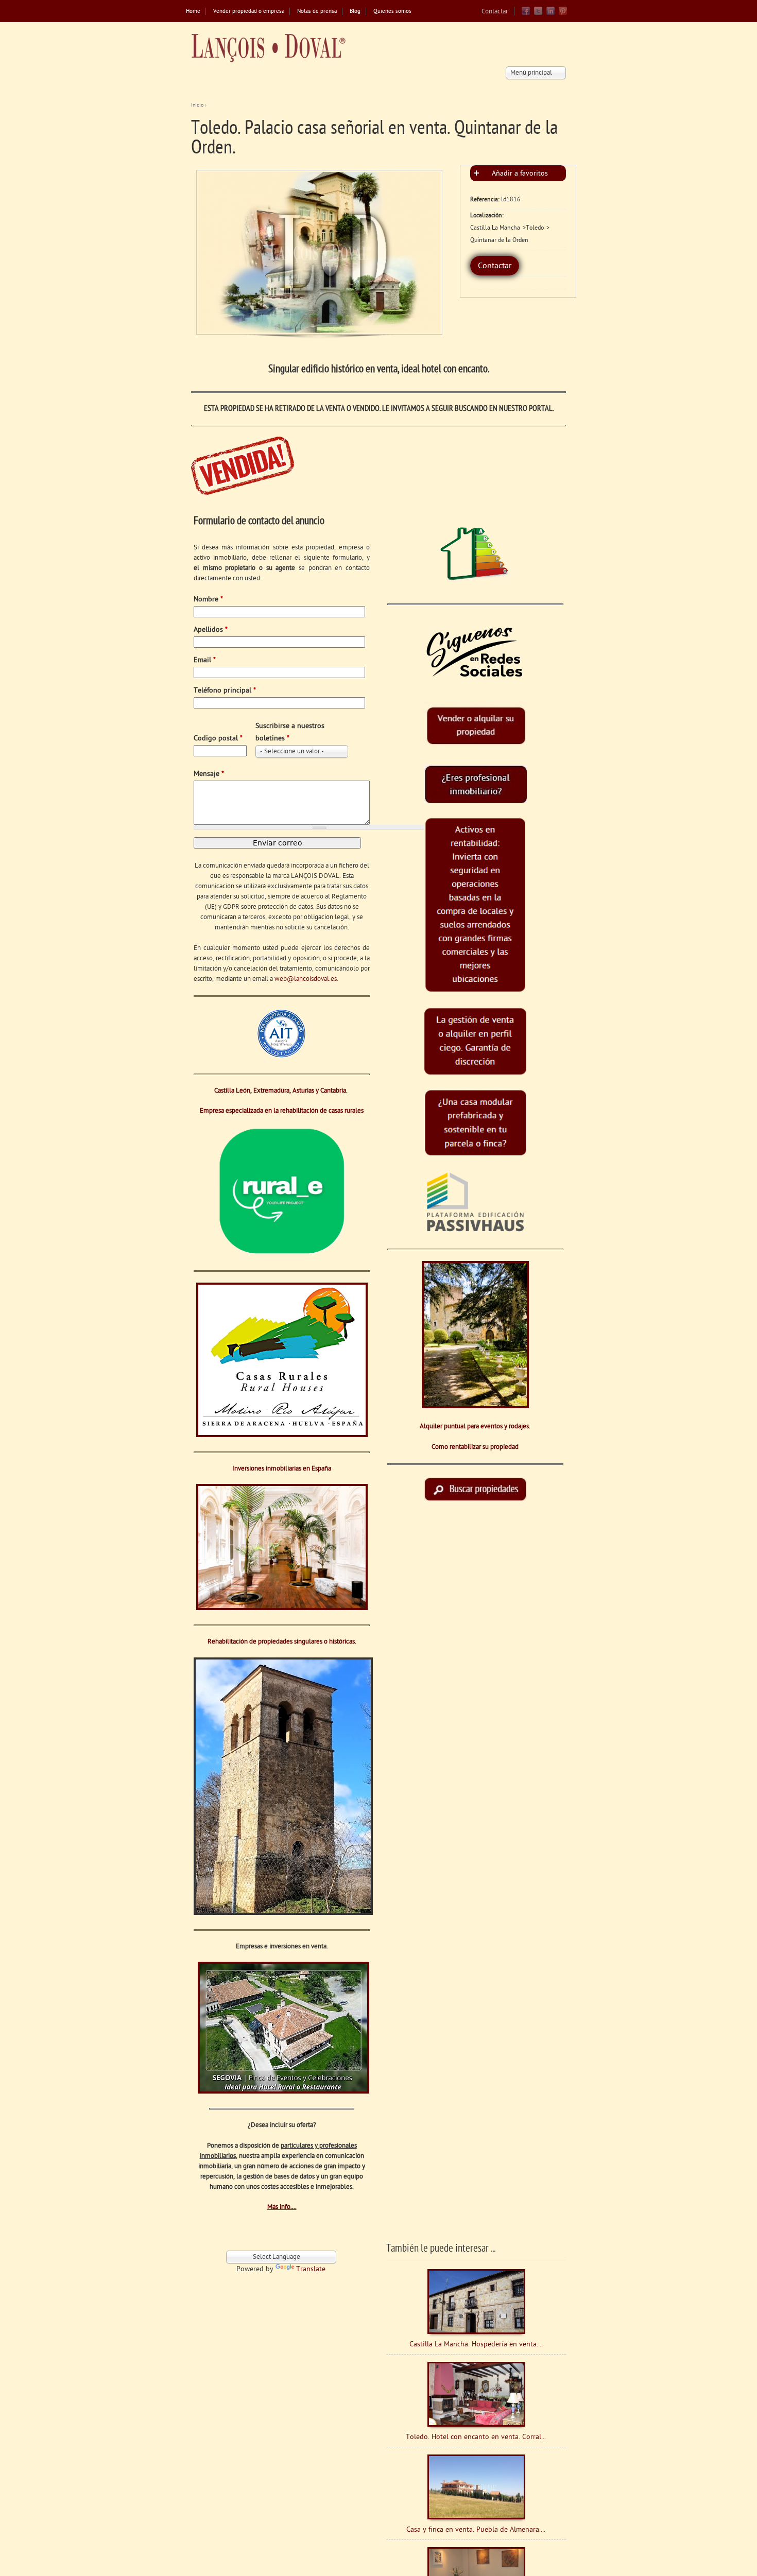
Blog (355, 12)
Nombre (208, 600)
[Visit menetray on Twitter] (538, 14)
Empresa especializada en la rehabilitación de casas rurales (282, 1111)
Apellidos (211, 630)
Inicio (197, 105)
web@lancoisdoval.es (306, 979)
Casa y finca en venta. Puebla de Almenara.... (476, 2530)
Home (193, 12)
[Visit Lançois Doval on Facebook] (526, 14)
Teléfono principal (225, 691)
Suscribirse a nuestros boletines (290, 732)
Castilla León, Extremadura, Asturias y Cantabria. (282, 1091)
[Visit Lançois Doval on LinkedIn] (550, 14)
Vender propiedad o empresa (249, 12)
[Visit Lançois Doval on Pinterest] (563, 14)
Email (205, 660)
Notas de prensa (317, 12)
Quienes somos (392, 12)
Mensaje (209, 774)
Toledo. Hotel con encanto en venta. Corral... (476, 2437)
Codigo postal (218, 739)
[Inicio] (268, 48)
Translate (311, 2269)
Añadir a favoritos (520, 174)
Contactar (495, 12)
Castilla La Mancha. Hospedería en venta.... (476, 2345)
